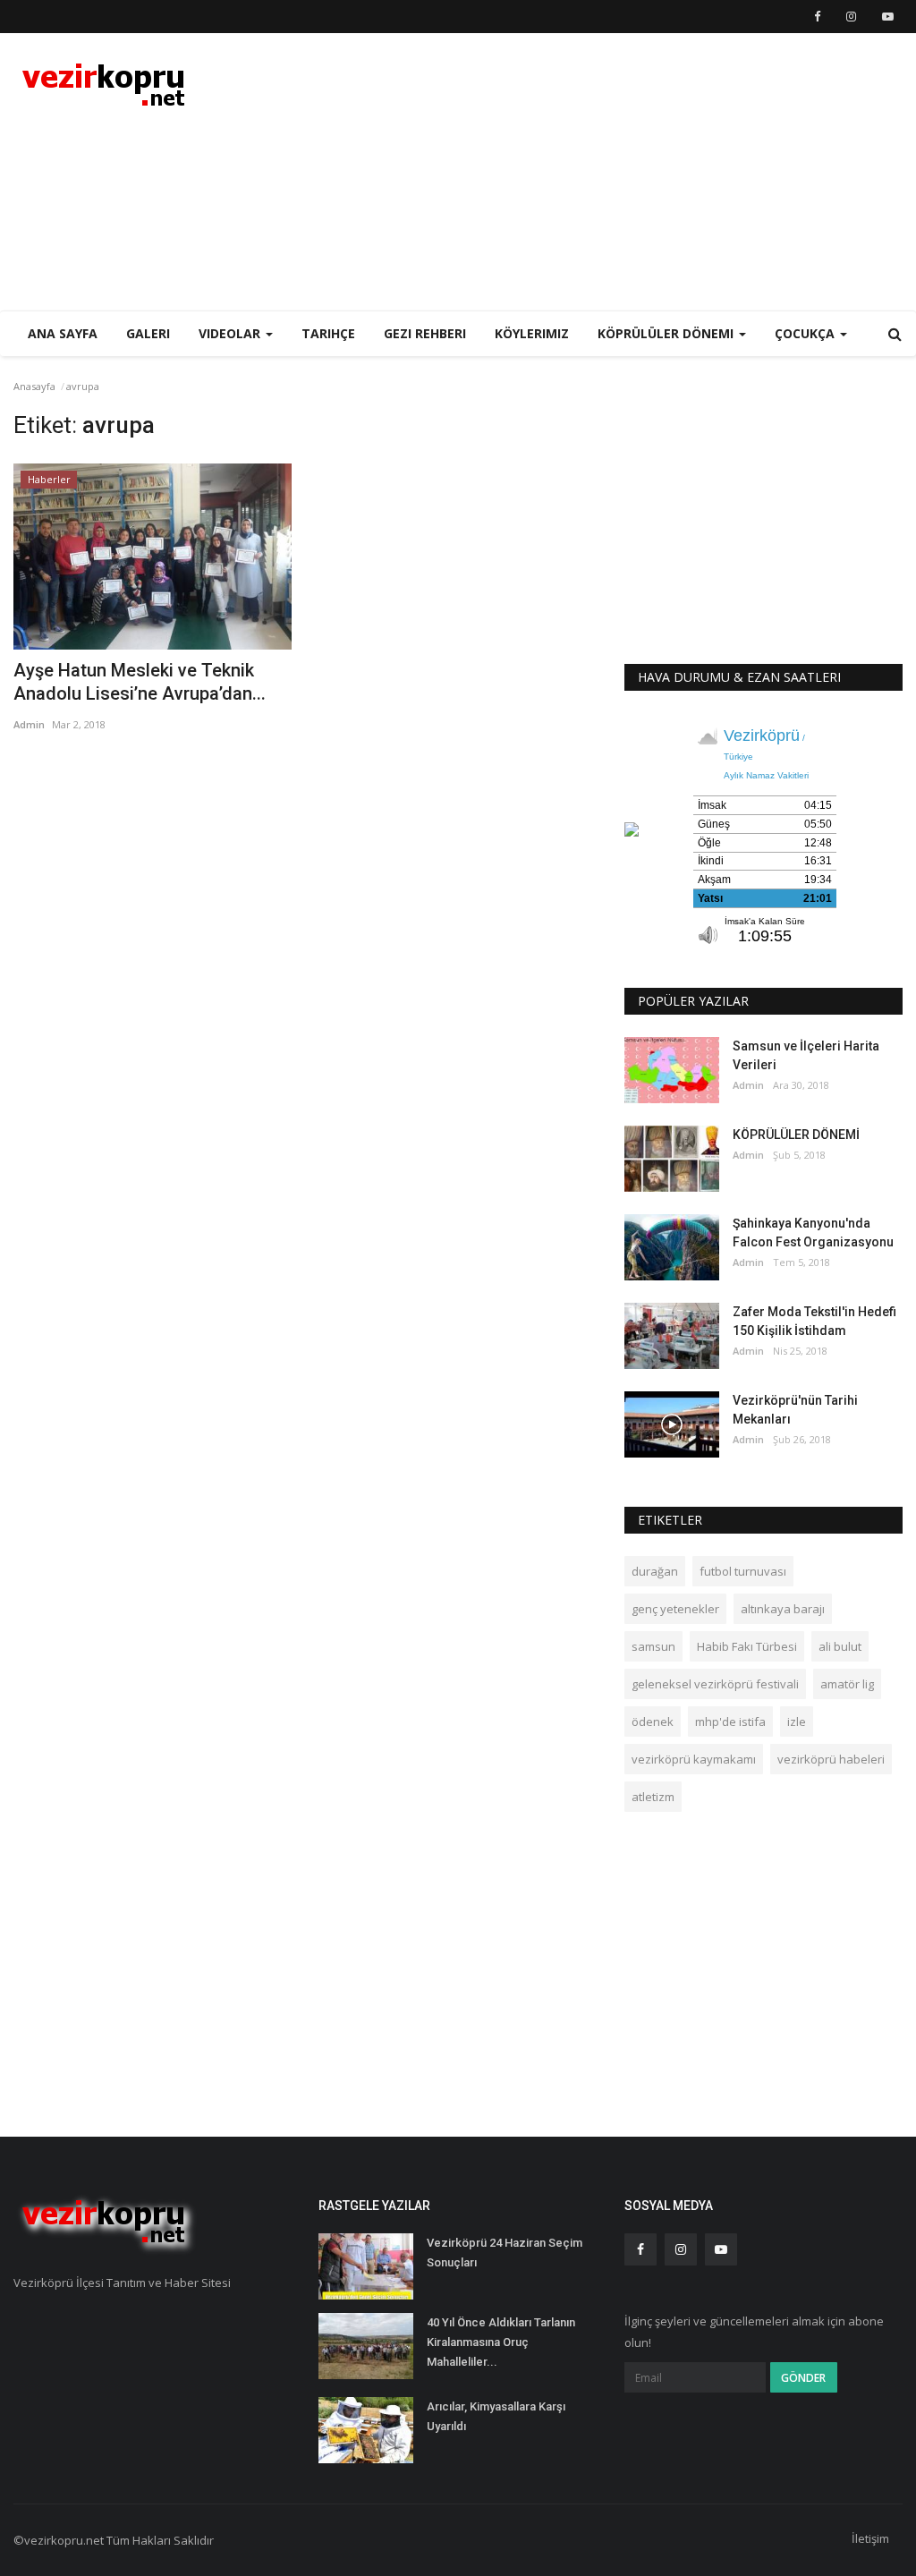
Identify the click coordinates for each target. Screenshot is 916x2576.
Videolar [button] (231, 333)
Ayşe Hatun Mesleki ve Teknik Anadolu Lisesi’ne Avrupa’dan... (140, 682)
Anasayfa (34, 386)
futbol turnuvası (743, 1571)
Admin (29, 724)
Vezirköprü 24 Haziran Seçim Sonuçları (505, 2253)
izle (797, 1722)
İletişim (870, 2538)
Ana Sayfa (63, 333)
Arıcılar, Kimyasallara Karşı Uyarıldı (496, 2416)
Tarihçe (328, 333)
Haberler (49, 479)
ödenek (653, 1722)
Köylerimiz (532, 333)
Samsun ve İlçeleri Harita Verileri (806, 1055)
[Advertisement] (693, 172)
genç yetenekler (675, 1609)
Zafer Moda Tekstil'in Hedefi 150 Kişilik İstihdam (814, 1321)
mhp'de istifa (730, 1722)
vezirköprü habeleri (831, 1759)
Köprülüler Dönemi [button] (667, 333)
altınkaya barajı (783, 1609)
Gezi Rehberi (425, 333)
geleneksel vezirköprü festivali (715, 1684)
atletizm (653, 1797)
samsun (653, 1646)
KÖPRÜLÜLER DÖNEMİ (796, 1135)
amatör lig (847, 1684)
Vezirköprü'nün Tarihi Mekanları (795, 1410)
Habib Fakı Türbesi (747, 1646)
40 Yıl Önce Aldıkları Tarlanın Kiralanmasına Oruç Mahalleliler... (501, 2342)
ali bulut (840, 1646)
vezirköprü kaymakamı (694, 1759)
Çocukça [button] (806, 333)
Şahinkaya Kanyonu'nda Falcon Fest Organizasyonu (813, 1233)
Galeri (148, 333)
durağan (655, 1571)
